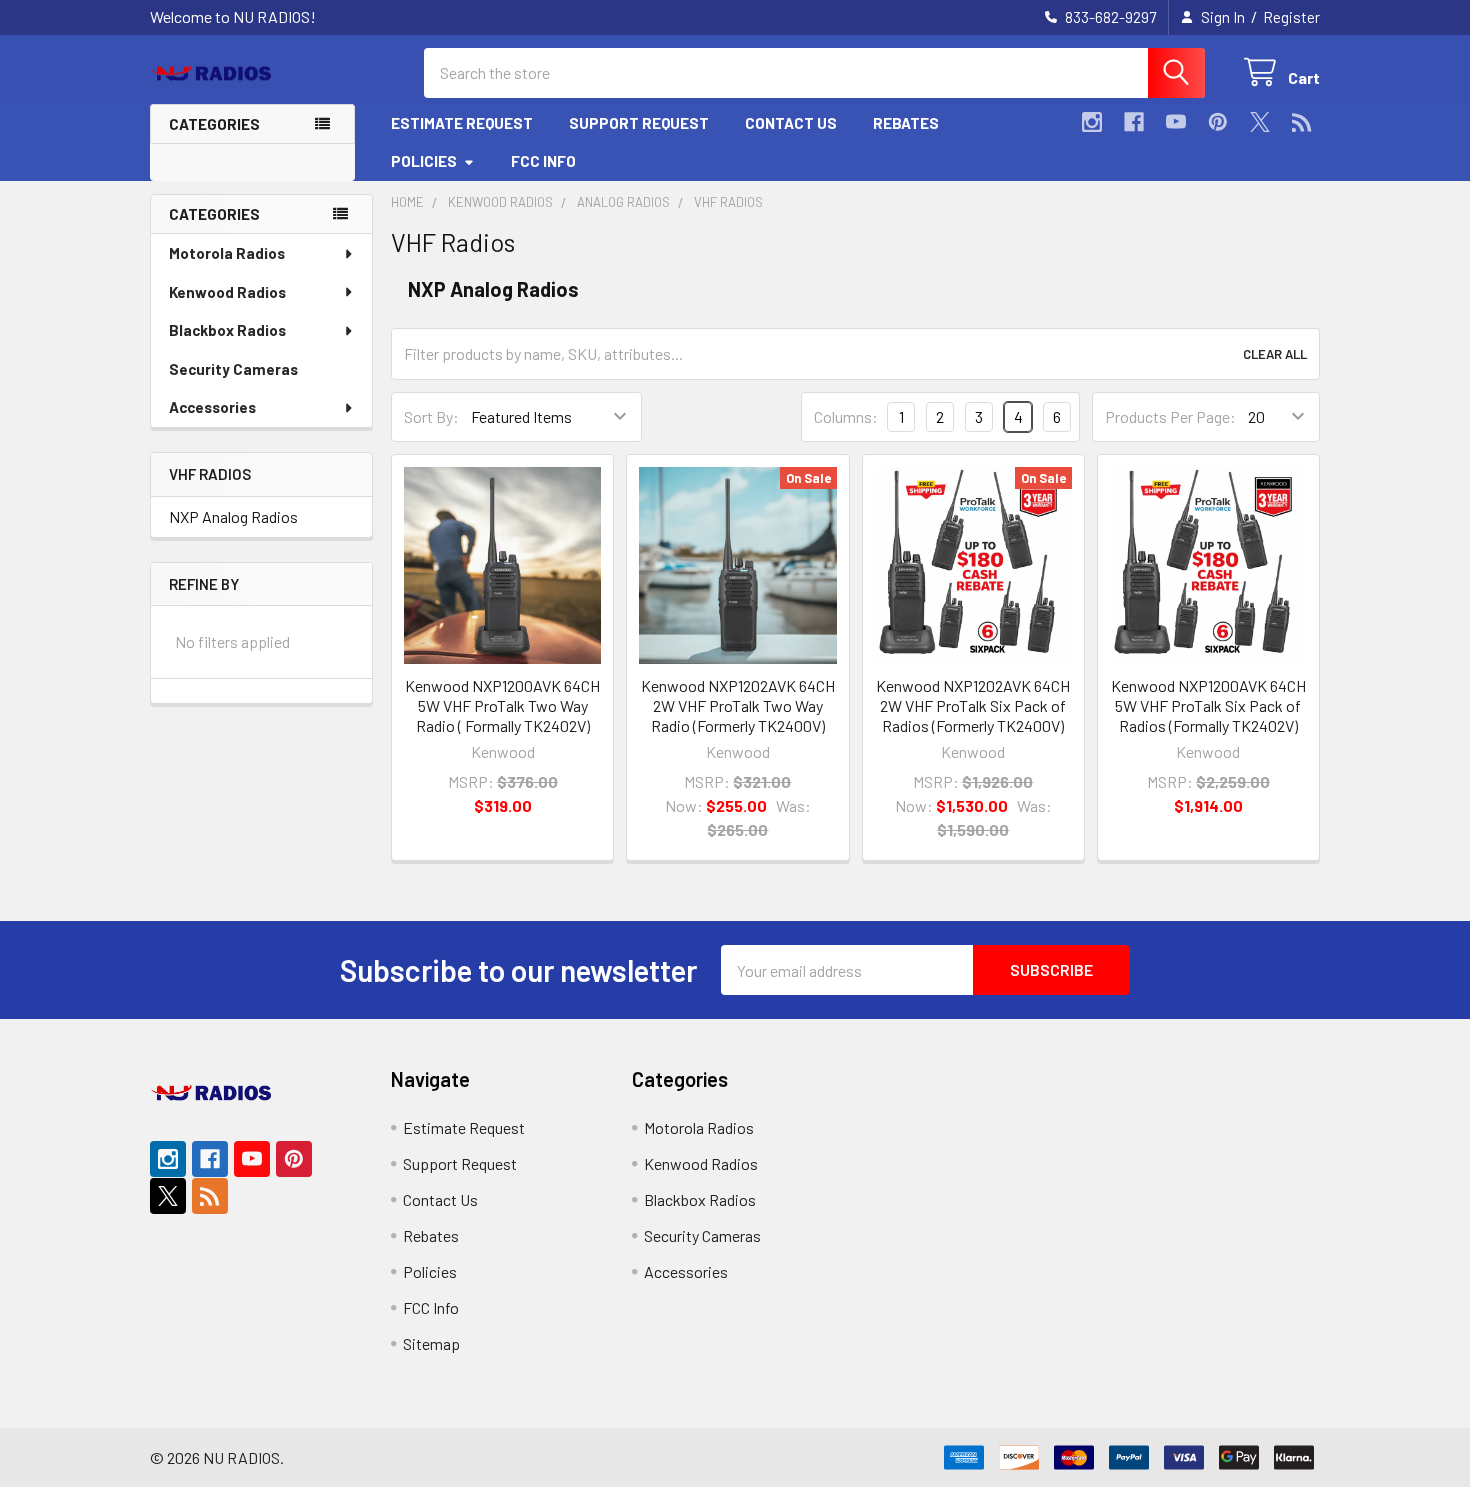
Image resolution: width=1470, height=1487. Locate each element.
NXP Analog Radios (233, 516)
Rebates (906, 123)
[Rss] (1302, 122)
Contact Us (791, 123)
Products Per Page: (1170, 416)
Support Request (639, 123)
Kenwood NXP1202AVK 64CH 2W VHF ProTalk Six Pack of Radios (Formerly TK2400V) (973, 705)
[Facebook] (1134, 122)
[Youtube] (1176, 122)
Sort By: (431, 416)
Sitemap (431, 1343)
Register (1291, 17)
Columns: (846, 416)
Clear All (1275, 354)
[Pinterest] (1218, 122)
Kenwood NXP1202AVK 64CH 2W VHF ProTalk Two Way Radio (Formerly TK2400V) (738, 705)
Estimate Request (462, 123)
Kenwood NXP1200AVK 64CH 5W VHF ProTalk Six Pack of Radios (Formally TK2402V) (1208, 705)
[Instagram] (1092, 122)
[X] (1260, 122)
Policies (424, 161)
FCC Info (543, 161)
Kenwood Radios (227, 292)
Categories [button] (214, 124)
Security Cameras (233, 369)
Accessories (212, 407)
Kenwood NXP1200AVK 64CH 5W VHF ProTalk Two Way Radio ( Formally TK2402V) (502, 705)
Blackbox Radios (227, 330)
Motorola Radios (227, 253)
